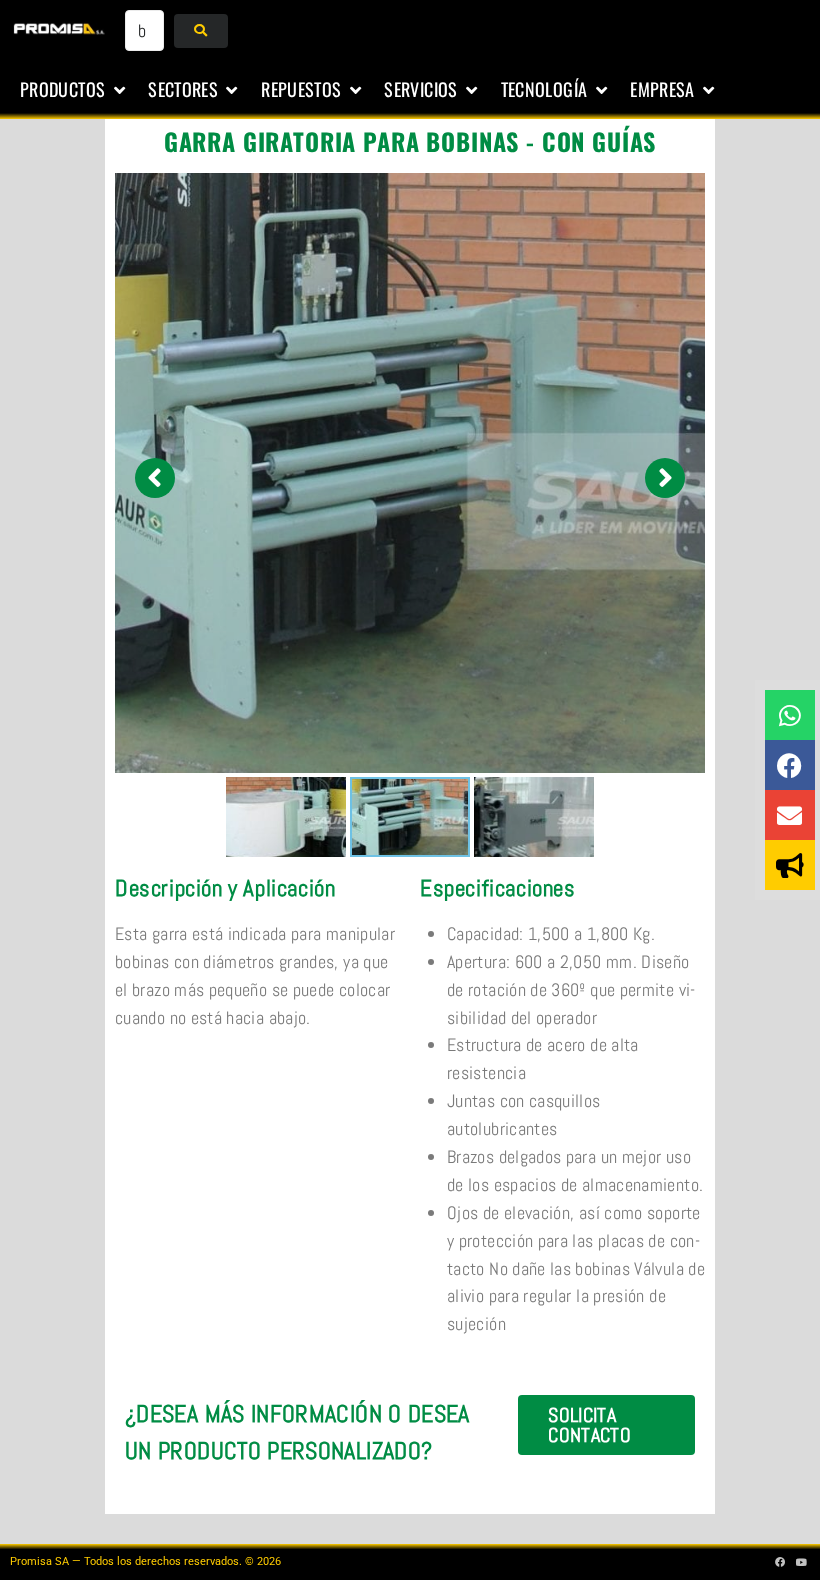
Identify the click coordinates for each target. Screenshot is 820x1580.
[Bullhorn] (790, 865)
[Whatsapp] (790, 715)
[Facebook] (790, 765)
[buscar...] (145, 30)
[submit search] (200, 31)
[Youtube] (802, 1562)
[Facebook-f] (781, 1562)
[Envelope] (790, 815)
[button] (74, 90)
